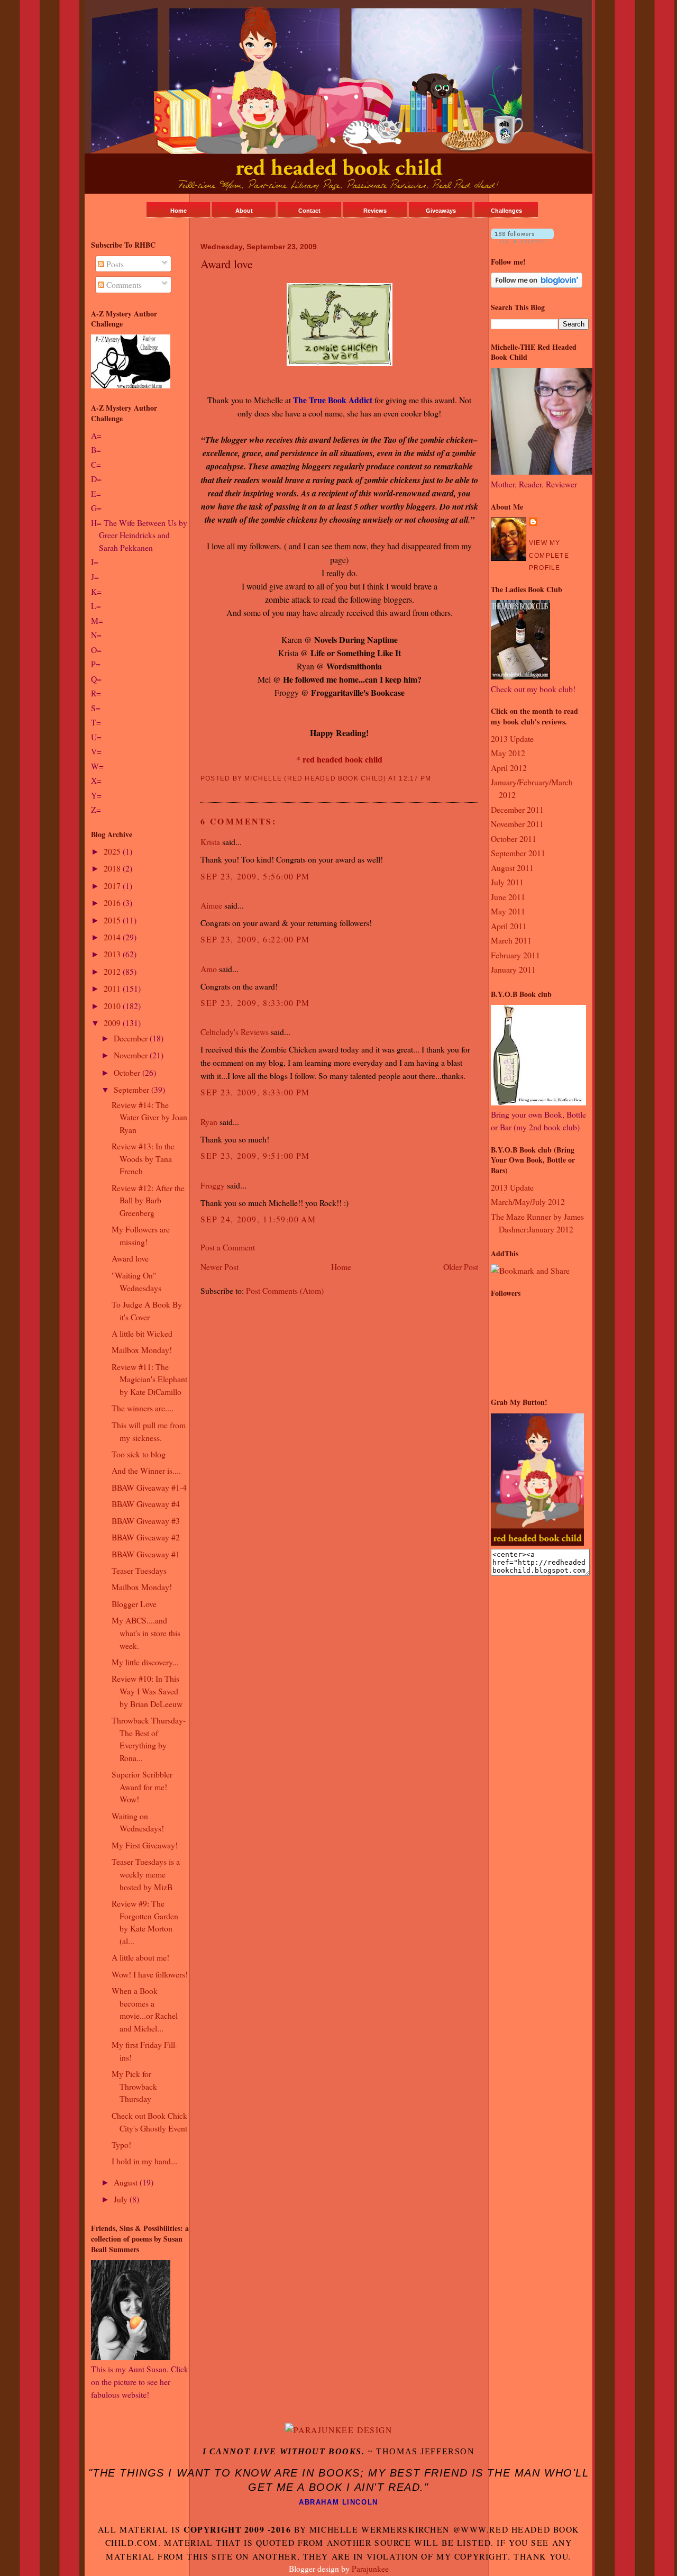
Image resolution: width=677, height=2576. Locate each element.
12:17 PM (415, 778)
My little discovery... (145, 1662)
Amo (209, 969)
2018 (113, 868)
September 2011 (518, 853)
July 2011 (507, 882)
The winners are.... (143, 1408)
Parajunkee (370, 2568)
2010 (113, 1006)
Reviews (375, 211)
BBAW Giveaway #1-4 (149, 1487)
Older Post (461, 1267)
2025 (113, 851)
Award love (130, 1258)
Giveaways (441, 211)
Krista (210, 842)
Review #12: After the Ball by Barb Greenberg (148, 1200)
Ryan (209, 1122)
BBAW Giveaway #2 (146, 1537)
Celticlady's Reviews (235, 1032)
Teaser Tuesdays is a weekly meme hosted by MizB (146, 1874)
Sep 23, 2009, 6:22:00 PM (255, 939)
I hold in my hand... (144, 2161)
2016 (113, 902)
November (132, 1055)
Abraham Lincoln (338, 2502)
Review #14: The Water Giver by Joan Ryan (149, 1117)
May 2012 (508, 753)
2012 (113, 971)
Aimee (211, 905)
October (128, 1072)
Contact (309, 211)
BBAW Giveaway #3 (146, 1521)
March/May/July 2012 (528, 1201)
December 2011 (517, 809)
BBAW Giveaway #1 (146, 1554)
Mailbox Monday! (142, 1350)
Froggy (213, 1185)
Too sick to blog (139, 1454)
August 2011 (512, 868)
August (127, 2182)
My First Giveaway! (145, 1845)
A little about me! (140, 1957)
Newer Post (219, 1267)
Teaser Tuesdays (139, 1570)
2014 (113, 937)
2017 (113, 886)
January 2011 (513, 969)
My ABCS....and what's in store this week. (146, 1632)
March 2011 (511, 940)
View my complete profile (549, 555)
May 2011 (508, 911)
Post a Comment (228, 1247)
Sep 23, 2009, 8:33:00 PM (255, 1003)
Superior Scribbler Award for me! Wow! (142, 1786)
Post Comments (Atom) (285, 1290)
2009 (113, 1023)
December (132, 1038)
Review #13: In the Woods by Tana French (143, 1158)
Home (179, 211)
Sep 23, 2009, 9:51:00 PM (255, 1155)
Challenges (506, 211)
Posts (114, 264)
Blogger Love (134, 1604)
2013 (113, 954)
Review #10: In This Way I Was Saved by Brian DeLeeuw (147, 1691)
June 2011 (508, 897)
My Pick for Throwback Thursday (134, 2086)
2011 (113, 988)
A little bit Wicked (142, 1333)
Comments (123, 284)
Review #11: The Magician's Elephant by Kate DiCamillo (149, 1379)
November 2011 (517, 824)
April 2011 (509, 926)
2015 (113, 920)
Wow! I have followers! (150, 1974)
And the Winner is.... (146, 1470)
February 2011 (515, 955)
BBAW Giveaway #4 (146, 1504)
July (122, 2199)
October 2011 (514, 838)
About (244, 211)
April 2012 (509, 768)
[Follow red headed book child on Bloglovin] (522, 239)
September (132, 1089)
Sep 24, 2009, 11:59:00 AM (258, 1219)
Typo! (121, 2144)
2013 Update (512, 738)
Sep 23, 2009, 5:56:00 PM (255, 876)
